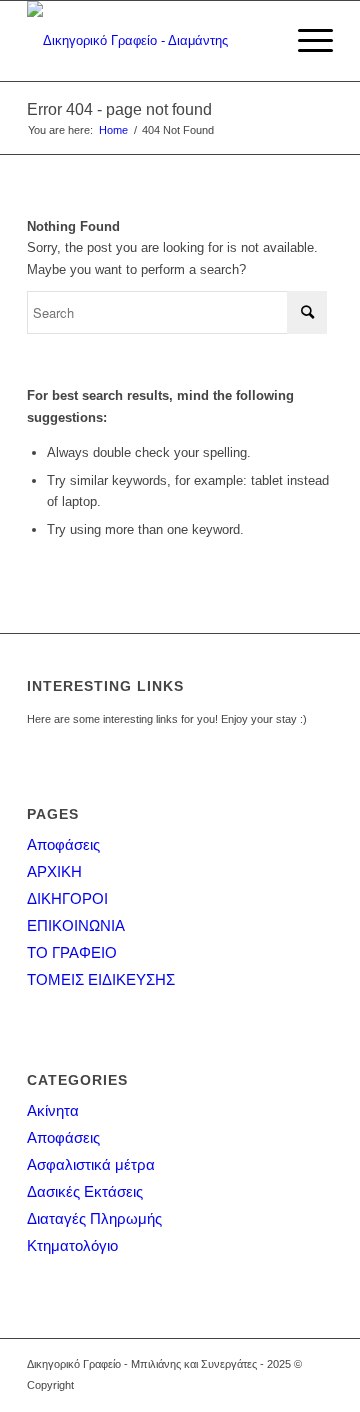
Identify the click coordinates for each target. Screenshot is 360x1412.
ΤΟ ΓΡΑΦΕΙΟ (72, 952)
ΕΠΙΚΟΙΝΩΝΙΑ (76, 925)
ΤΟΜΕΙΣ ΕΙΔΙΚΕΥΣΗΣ (101, 979)
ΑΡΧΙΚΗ (54, 871)
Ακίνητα (53, 1110)
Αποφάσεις (63, 844)
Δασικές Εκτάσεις (85, 1191)
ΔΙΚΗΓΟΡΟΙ (67, 898)
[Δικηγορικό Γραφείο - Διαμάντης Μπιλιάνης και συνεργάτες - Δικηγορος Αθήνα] (149, 41)
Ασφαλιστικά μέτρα (91, 1164)
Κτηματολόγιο (72, 1245)
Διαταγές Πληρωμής (94, 1218)
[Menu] (305, 41)
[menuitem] (305, 41)
